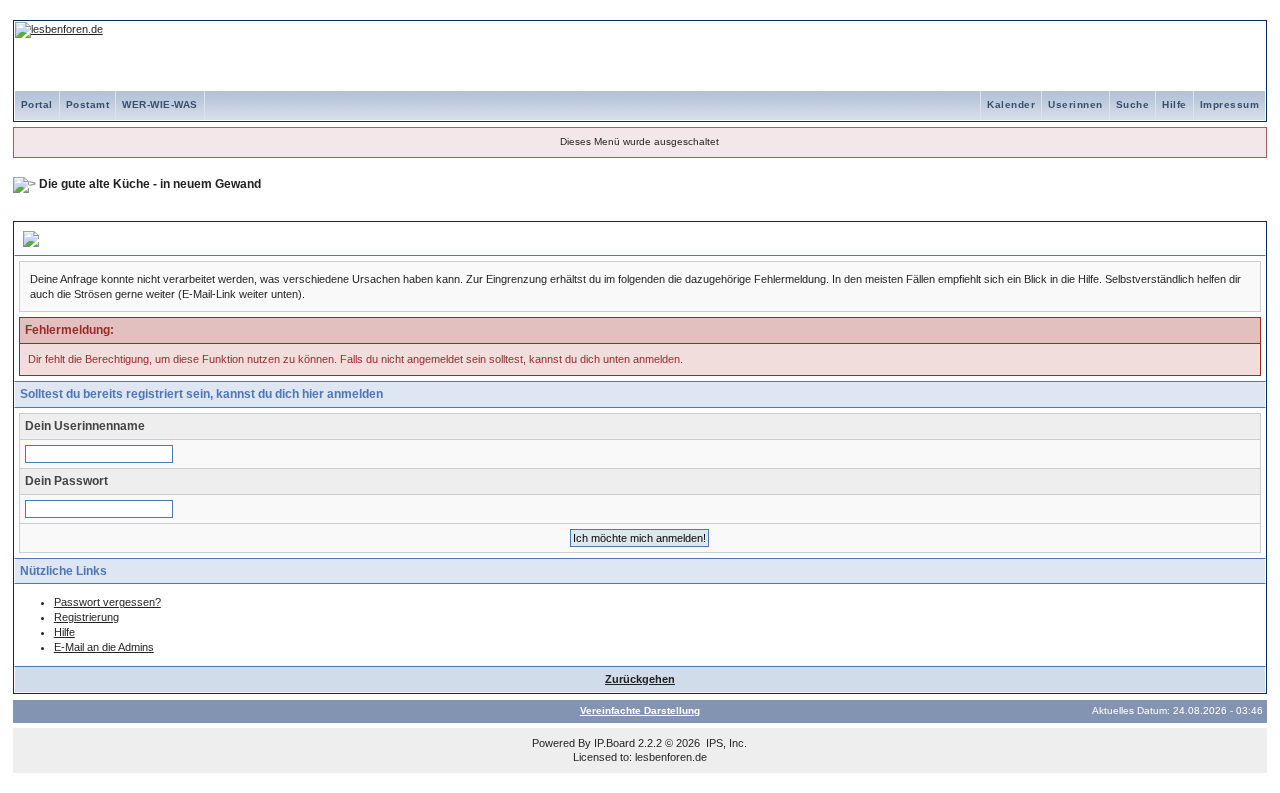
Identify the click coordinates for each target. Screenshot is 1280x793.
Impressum (1230, 104)
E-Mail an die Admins (104, 647)
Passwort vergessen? (107, 602)
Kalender (1011, 104)
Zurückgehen (640, 679)
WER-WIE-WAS (160, 104)
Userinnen (1075, 104)
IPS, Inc (725, 743)
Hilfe (1174, 104)
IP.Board (614, 743)
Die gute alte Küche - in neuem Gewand (150, 184)
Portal (37, 104)
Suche (1133, 104)
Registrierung (86, 617)
